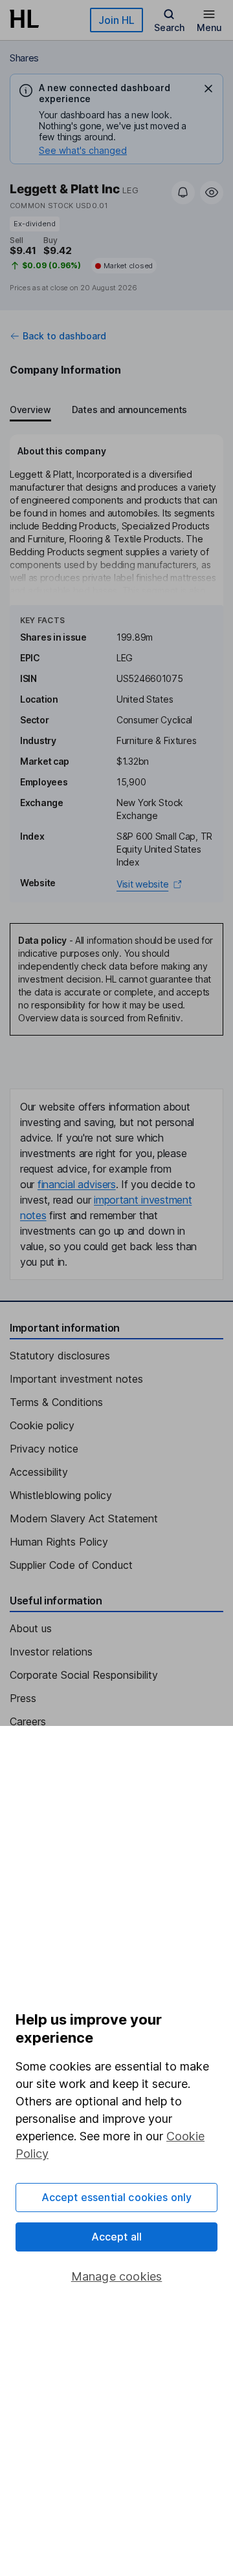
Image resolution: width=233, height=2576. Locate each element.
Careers (28, 1721)
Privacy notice (44, 1449)
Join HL (116, 20)
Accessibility (39, 1472)
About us (31, 1628)
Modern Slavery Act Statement (84, 1518)
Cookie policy (42, 1425)
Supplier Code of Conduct (71, 1565)
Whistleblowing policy (61, 1495)
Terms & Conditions (56, 1402)
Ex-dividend (35, 224)
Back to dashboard (64, 336)
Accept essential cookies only (117, 2197)
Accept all (117, 2237)
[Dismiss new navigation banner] (208, 89)
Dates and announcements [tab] (129, 410)
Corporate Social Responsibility (84, 1675)
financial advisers (77, 1184)
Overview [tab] (30, 410)
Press (23, 1698)
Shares (24, 58)
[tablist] (98, 411)
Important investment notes (76, 1379)
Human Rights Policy (59, 1542)
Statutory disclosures (60, 1356)
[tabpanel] (116, 668)
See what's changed (83, 150)
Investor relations (51, 1652)
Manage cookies (117, 2276)
